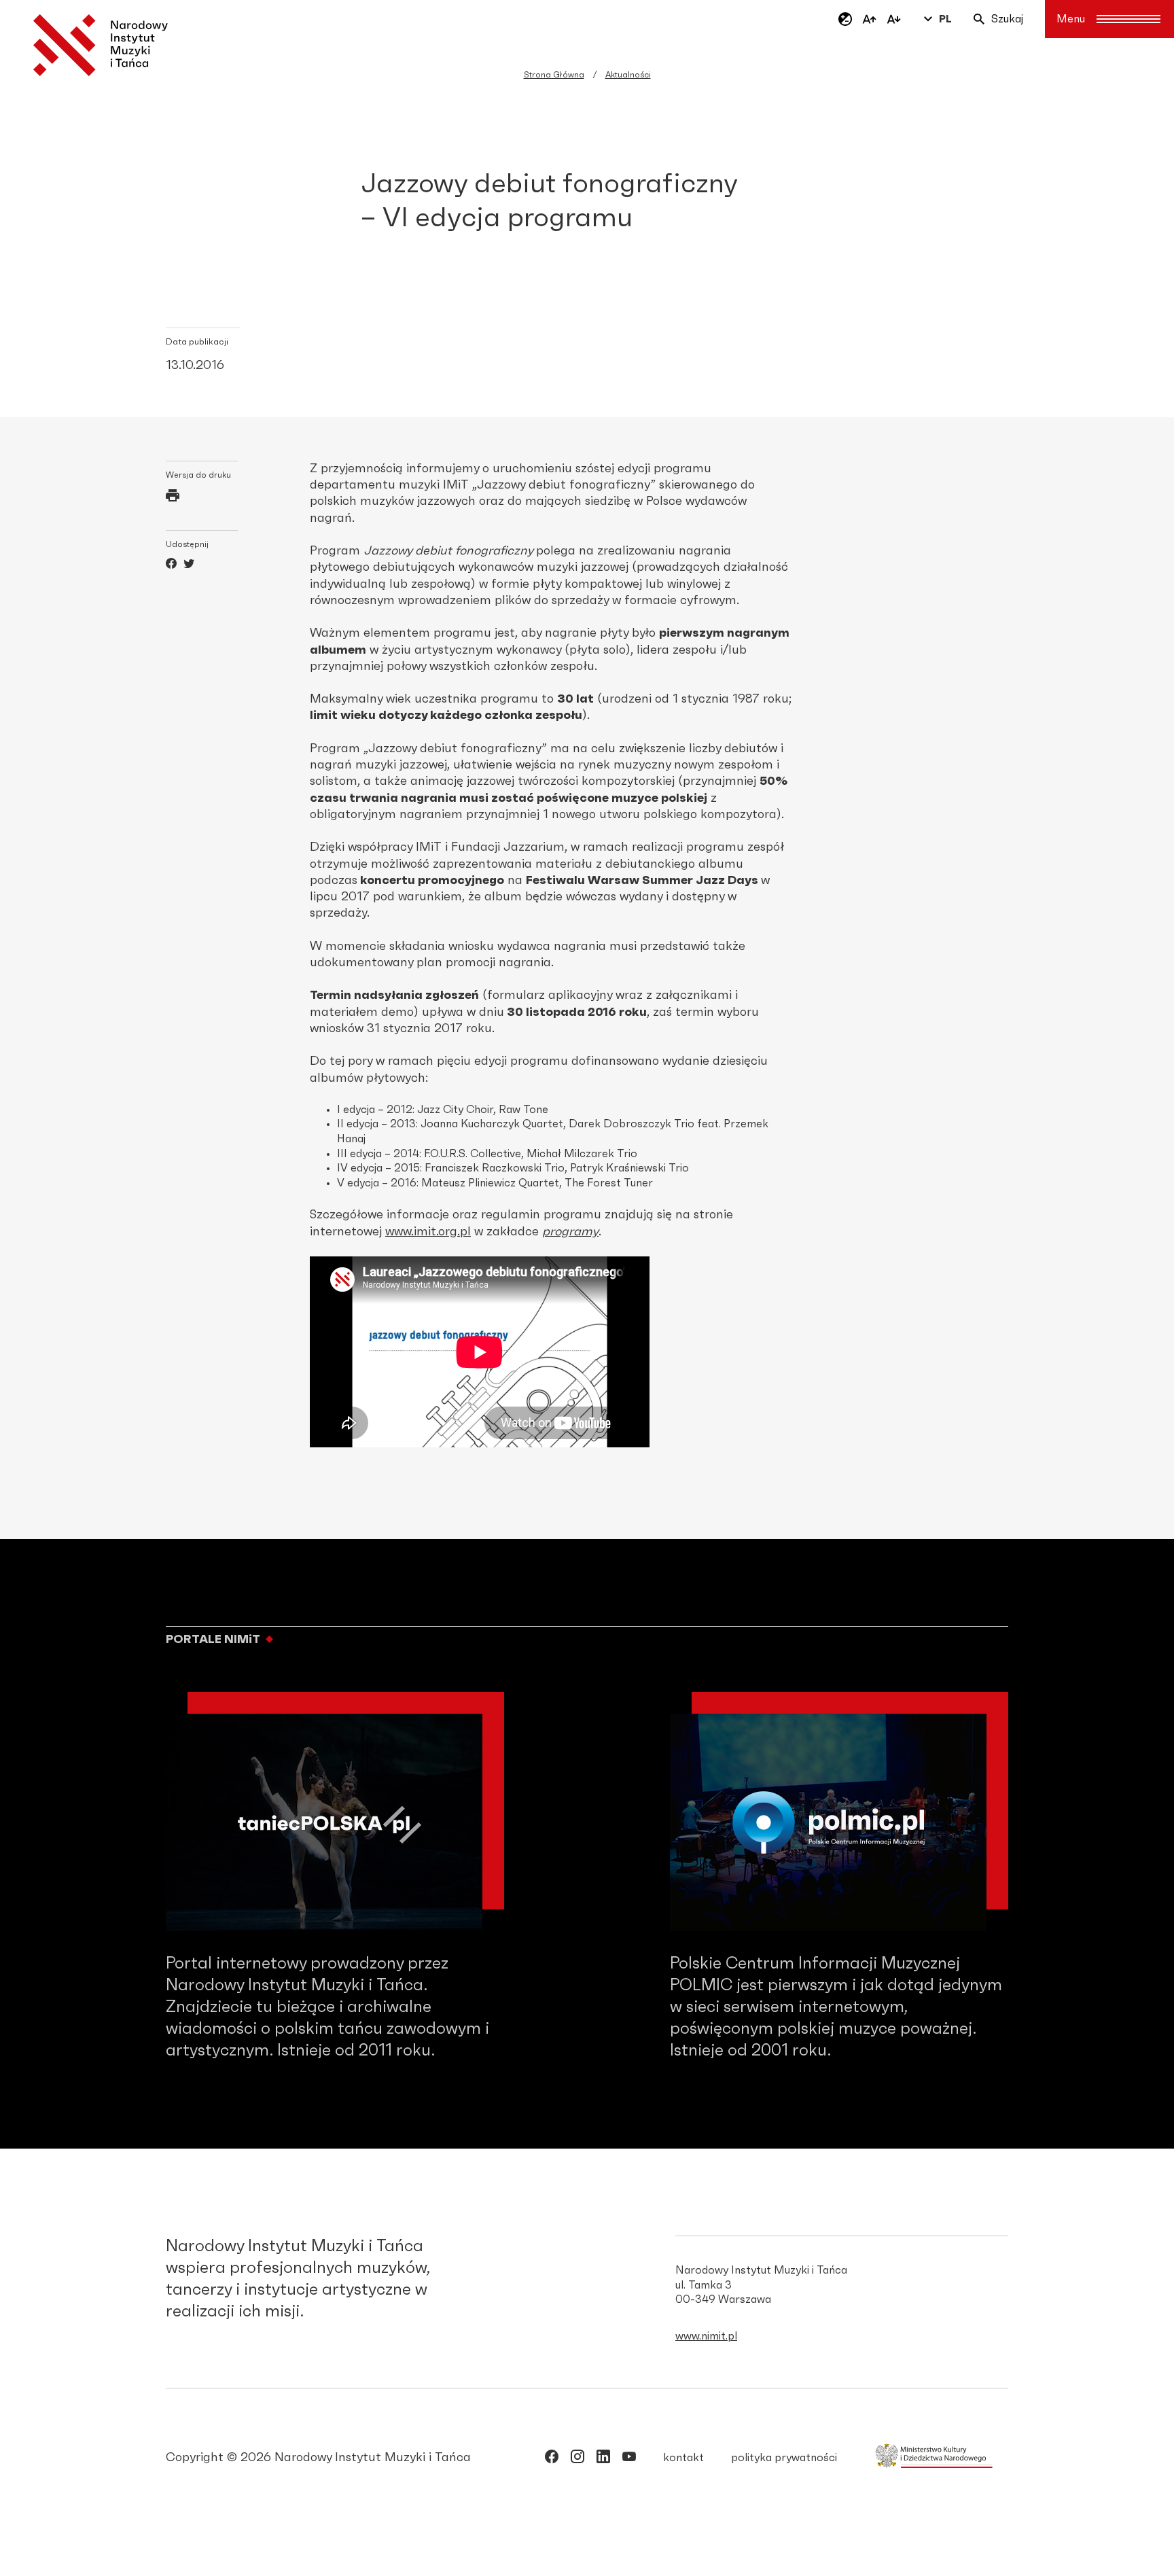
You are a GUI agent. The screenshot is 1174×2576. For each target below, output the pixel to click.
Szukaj (1007, 19)
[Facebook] (171, 565)
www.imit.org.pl (428, 1232)
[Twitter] (189, 565)
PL (945, 19)
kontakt (683, 2458)
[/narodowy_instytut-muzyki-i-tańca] (603, 2459)
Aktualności (628, 75)
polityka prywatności (784, 2458)
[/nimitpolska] (577, 2459)
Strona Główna (554, 75)
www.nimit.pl (706, 2336)
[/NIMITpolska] (552, 2459)
